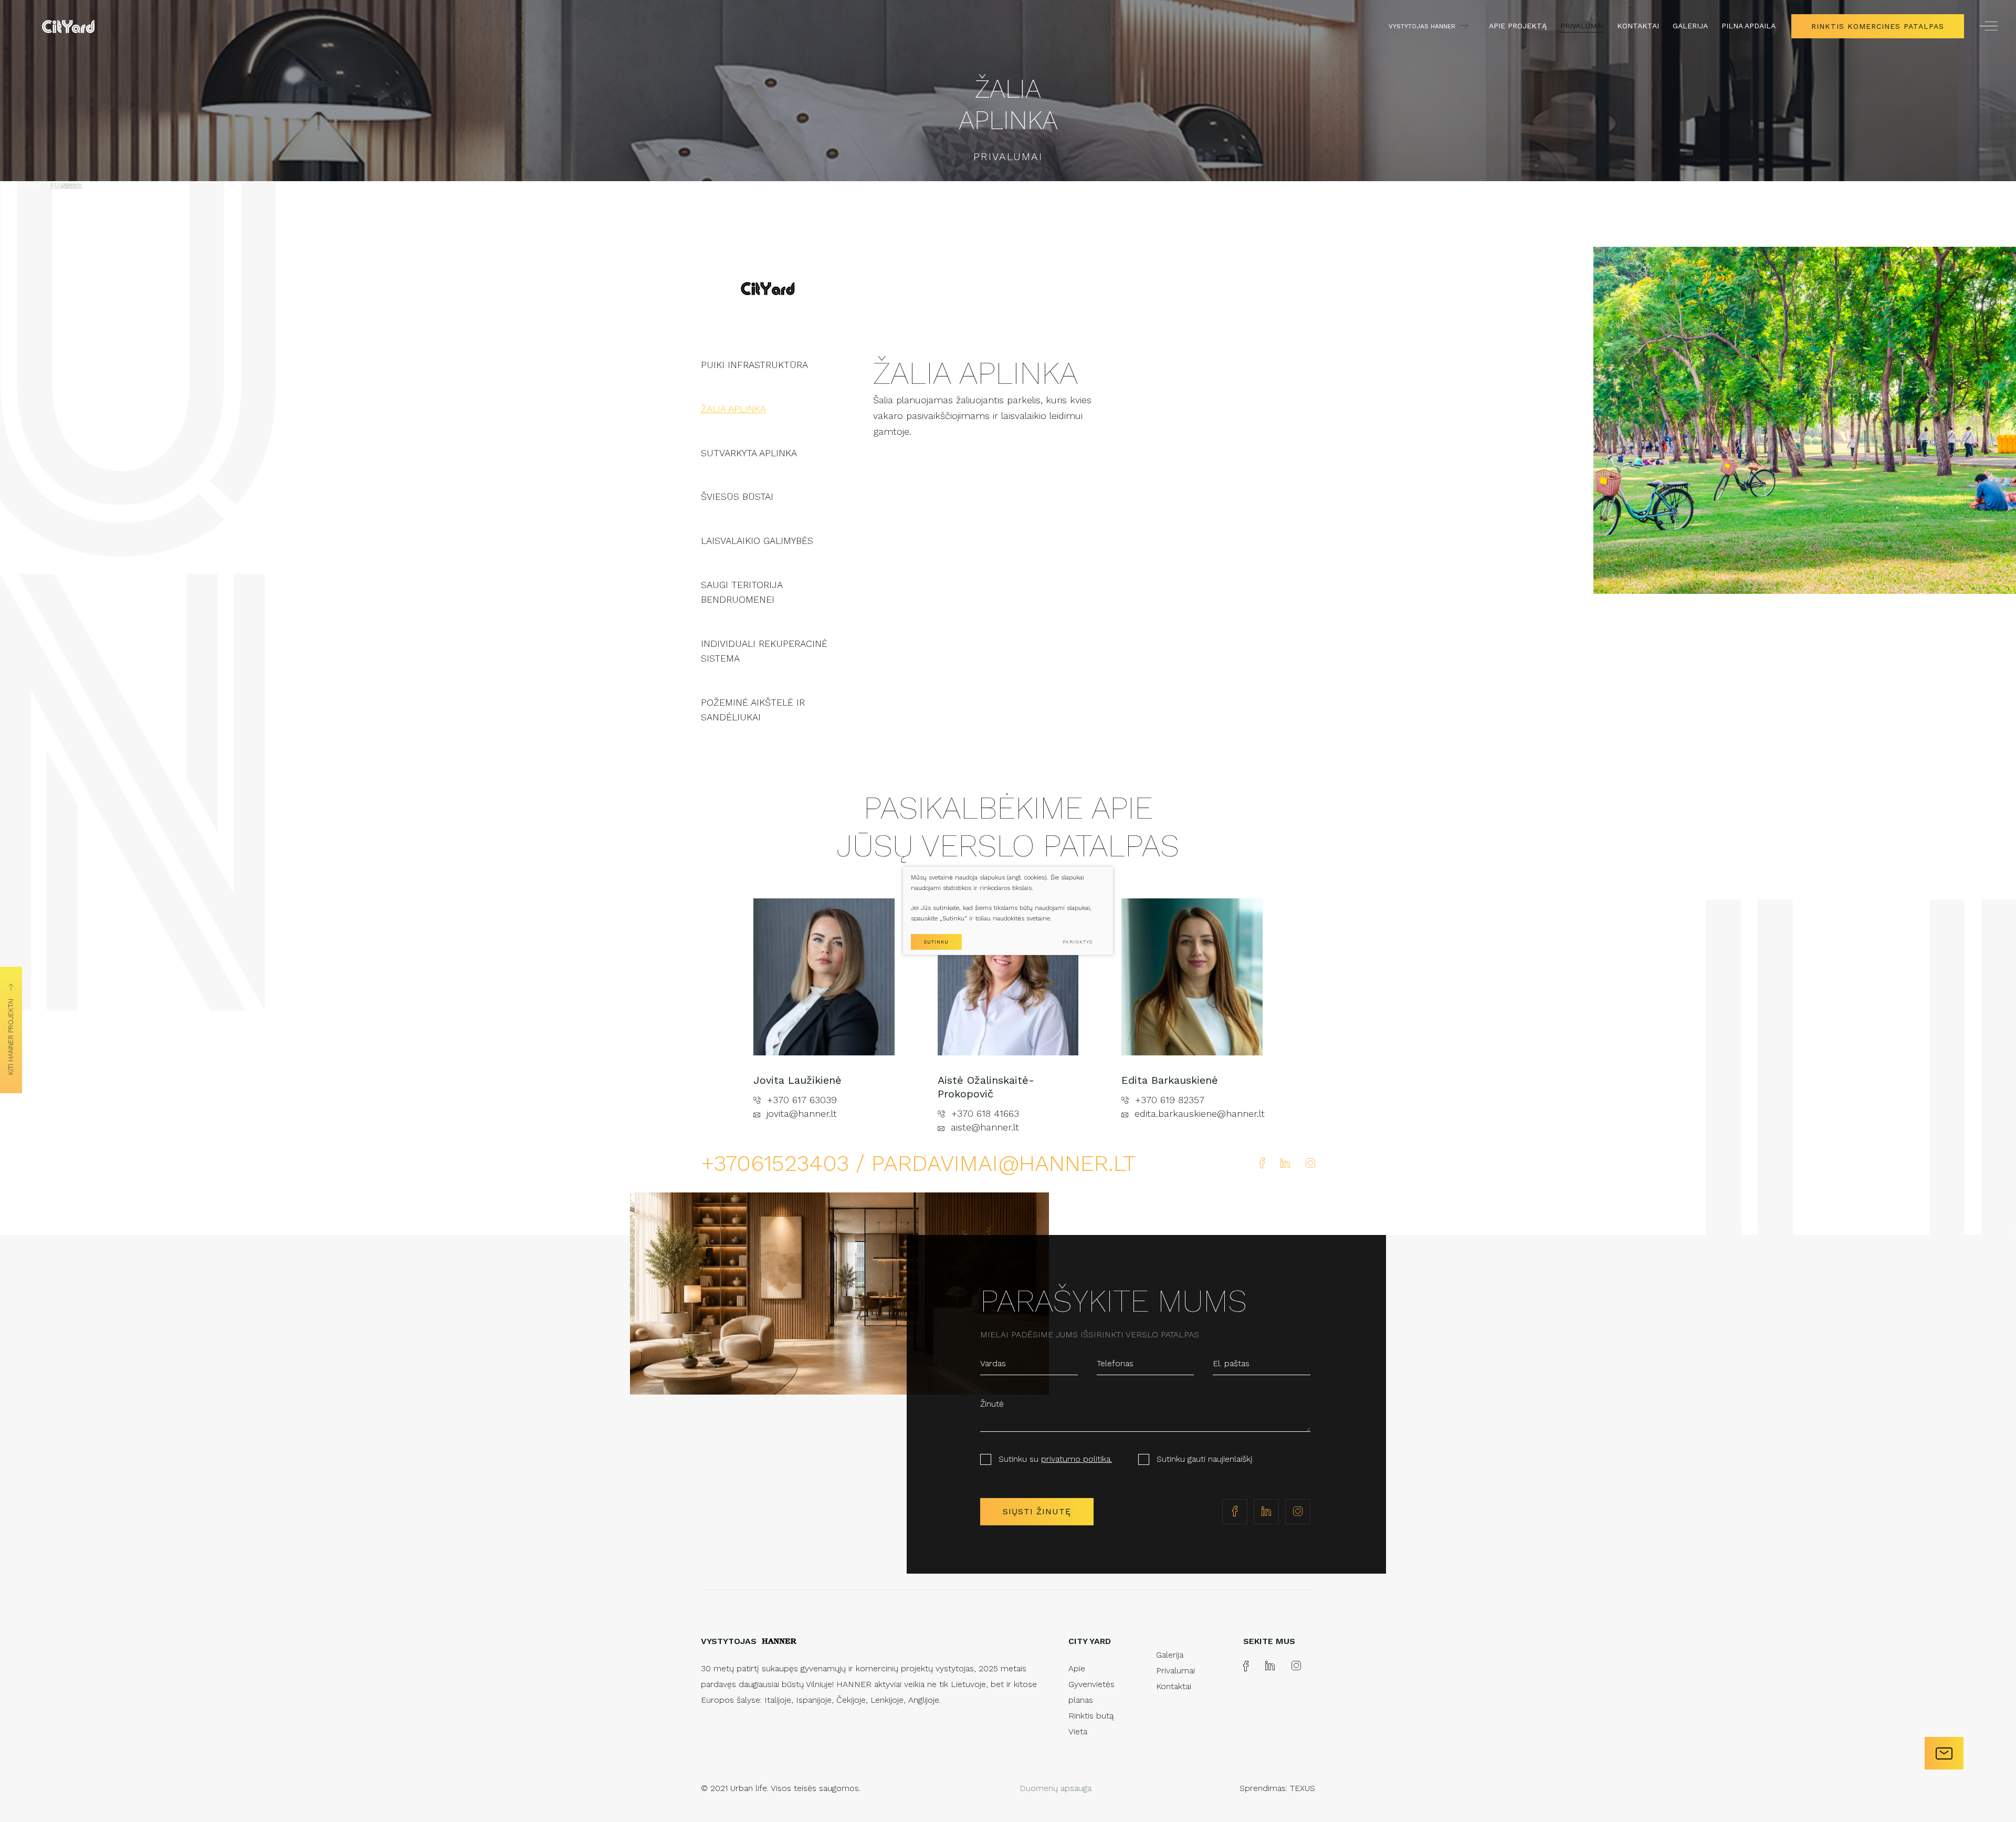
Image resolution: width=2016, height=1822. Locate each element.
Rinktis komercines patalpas (1878, 26)
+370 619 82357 (1170, 1100)
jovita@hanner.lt (802, 1113)
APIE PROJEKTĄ (1518, 26)
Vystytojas (20, 186)
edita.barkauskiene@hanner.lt (1199, 1113)
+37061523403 (778, 1163)
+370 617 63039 (802, 1100)
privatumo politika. (1077, 1459)
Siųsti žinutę (1037, 1511)
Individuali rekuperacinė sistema (764, 651)
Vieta (1078, 1731)
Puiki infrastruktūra (754, 365)
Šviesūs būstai (737, 496)
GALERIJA (1690, 26)
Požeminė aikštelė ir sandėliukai (753, 710)
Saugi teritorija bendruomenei (742, 592)
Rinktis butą (1091, 1716)
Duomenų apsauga (1056, 1788)
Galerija (1170, 1655)
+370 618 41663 (985, 1113)
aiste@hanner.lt (985, 1127)
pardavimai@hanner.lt (1004, 1163)
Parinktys (1078, 942)
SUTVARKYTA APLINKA (749, 453)
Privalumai (1175, 1671)
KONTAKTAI (1638, 26)
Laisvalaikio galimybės (757, 541)
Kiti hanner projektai (11, 1037)
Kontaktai (1174, 1686)
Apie (1077, 1668)
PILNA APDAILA (1749, 26)
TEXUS (1303, 1788)
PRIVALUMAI (1582, 26)
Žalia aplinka (733, 409)
